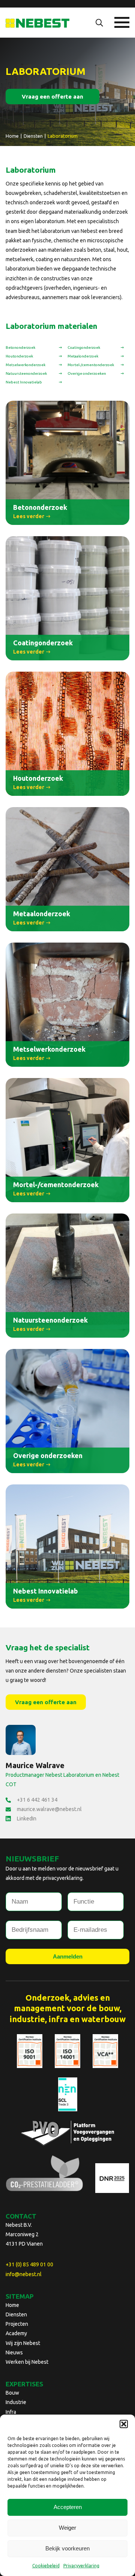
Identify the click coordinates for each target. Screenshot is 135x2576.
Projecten (17, 2324)
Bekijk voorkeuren (67, 2548)
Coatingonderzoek (84, 347)
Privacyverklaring (81, 2566)
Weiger (67, 2528)
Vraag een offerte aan (52, 97)
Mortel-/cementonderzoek (91, 365)
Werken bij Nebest (27, 2362)
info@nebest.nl (24, 2274)
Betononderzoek (20, 347)
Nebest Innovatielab (24, 382)
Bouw (12, 2393)
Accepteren (68, 2507)
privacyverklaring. (63, 1878)
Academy (16, 2333)
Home (12, 2305)
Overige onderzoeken (87, 373)
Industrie (16, 2402)
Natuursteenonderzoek (26, 373)
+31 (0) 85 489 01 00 (29, 2264)
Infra (11, 2412)
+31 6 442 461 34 (37, 1800)
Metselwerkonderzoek (25, 365)
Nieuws (14, 2352)
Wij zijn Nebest (23, 2343)
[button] (124, 2424)
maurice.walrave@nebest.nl (49, 1809)
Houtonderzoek (19, 356)
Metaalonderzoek (83, 356)
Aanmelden (68, 1956)
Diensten (16, 2314)
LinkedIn (27, 1819)
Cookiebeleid (46, 2566)
